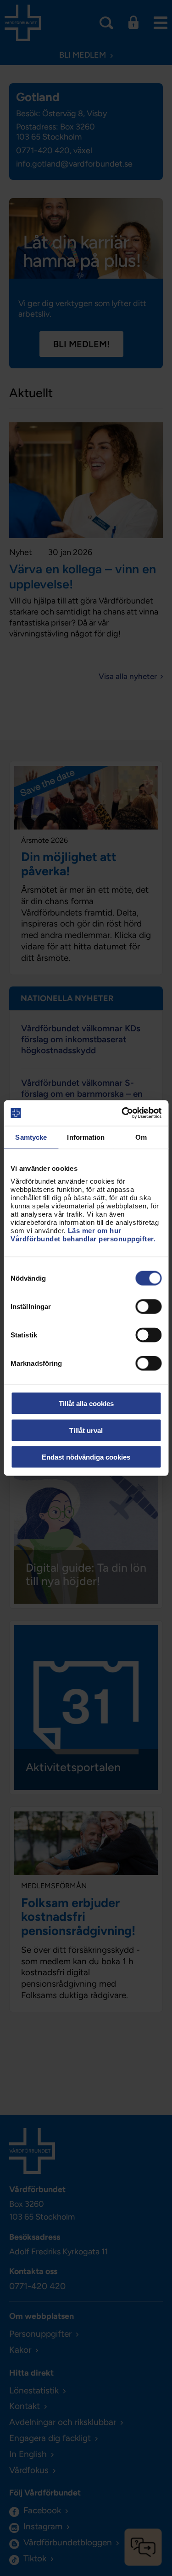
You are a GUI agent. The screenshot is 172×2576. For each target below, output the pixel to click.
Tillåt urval (86, 1430)
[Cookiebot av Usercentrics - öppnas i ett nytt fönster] (122, 1113)
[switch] (148, 1307)
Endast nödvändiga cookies (86, 1457)
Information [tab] (86, 1137)
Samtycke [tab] (31, 1137)
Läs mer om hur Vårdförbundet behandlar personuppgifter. (83, 1235)
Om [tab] (141, 1137)
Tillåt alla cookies (86, 1404)
